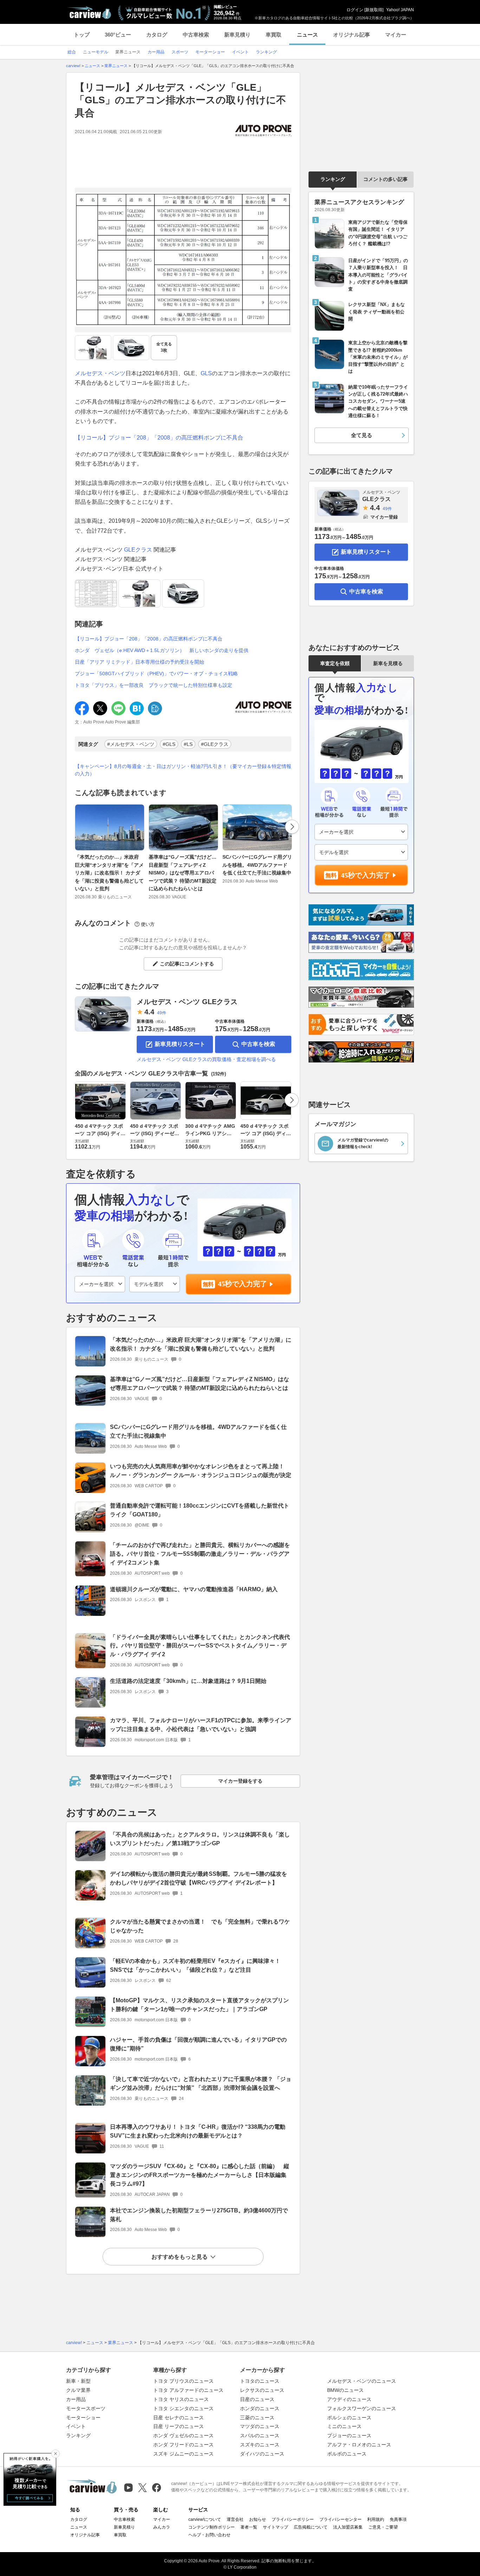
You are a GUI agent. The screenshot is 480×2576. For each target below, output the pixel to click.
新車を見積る (388, 663)
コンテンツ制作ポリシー (212, 2527)
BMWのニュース (345, 2390)
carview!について (205, 2519)
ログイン (355, 10)
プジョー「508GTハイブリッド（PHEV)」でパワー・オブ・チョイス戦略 (156, 674)
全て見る (164, 347)
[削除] (56, 2454)
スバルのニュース (260, 2435)
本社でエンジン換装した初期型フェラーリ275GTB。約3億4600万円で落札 (199, 2215)
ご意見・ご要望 (383, 2527)
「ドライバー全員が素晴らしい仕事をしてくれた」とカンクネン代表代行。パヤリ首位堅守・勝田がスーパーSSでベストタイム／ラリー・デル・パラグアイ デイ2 (200, 1646)
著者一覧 (249, 2527)
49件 (162, 1013)
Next (292, 827)
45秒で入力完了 (242, 1284)
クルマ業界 (78, 2390)
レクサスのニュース (262, 2390)
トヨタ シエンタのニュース (183, 2408)
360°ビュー (118, 35)
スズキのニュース (260, 2445)
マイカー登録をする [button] (240, 1781)
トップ (82, 35)
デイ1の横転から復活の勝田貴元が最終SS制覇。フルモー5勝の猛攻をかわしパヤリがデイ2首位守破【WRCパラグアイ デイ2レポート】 (199, 1878)
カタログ (157, 35)
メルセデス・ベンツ (100, 373)
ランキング (333, 179)
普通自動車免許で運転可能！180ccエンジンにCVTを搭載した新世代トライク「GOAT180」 (200, 1510)
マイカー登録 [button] (384, 517)
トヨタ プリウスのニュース (183, 2381)
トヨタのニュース (260, 2381)
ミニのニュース (344, 2426)
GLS (206, 373)
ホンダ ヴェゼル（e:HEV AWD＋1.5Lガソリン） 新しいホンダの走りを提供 (162, 650)
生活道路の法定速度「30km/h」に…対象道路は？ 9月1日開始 (188, 1681)
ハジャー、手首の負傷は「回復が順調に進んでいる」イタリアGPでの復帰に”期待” (198, 2044)
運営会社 (235, 2519)
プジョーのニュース (349, 2435)
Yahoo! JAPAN (400, 10)
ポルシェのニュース (349, 2418)
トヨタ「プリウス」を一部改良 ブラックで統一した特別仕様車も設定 (154, 685)
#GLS (169, 744)
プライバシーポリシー (293, 2519)
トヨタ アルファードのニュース (188, 2390)
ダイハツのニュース (262, 2454)
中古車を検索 (258, 1044)
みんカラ (162, 2527)
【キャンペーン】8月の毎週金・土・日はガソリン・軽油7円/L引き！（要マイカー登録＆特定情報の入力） (183, 770)
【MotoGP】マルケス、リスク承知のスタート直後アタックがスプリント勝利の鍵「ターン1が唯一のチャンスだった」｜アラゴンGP (199, 2005)
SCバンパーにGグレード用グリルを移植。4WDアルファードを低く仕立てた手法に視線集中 (257, 865)
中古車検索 (196, 35)
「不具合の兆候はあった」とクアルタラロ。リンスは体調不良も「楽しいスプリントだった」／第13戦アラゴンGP (200, 1839)
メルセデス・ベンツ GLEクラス (187, 1002)
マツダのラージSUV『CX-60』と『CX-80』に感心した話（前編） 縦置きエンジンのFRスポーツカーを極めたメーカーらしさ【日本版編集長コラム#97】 (200, 2175)
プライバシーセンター (340, 2519)
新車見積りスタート (180, 1044)
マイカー (396, 35)
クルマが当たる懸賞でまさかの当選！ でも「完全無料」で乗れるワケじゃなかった (200, 1926)
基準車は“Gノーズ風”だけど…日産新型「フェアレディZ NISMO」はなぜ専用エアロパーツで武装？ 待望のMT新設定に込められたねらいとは (183, 873)
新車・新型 (78, 2381)
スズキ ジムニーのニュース (183, 2454)
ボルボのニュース (347, 2454)
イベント (76, 2426)
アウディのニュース (349, 2399)
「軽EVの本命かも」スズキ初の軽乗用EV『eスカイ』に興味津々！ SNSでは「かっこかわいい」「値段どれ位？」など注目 (195, 1965)
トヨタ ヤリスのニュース (181, 2399)
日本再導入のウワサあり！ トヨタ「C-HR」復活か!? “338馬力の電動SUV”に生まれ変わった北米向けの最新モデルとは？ (198, 2131)
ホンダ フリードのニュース (183, 2445)
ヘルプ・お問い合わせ (209, 2535)
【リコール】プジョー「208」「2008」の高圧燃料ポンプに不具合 (159, 438)
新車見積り (237, 35)
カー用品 (76, 2399)
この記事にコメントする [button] (187, 964)
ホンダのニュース (260, 2408)
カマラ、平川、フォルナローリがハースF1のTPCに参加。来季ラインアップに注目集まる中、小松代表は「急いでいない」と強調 (201, 1725)
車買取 (274, 35)
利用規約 (376, 2519)
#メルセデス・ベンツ (131, 744)
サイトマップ (275, 2527)
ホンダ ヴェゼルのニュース (183, 2435)
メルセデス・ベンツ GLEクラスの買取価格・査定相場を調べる (206, 1059)
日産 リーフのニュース (179, 2426)
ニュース (307, 35)
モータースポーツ (86, 2408)
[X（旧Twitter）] (142, 2488)
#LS (188, 744)
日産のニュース (257, 2399)
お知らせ (258, 2519)
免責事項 (398, 2519)
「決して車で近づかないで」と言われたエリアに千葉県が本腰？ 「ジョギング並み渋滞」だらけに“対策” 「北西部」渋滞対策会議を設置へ (201, 2083)
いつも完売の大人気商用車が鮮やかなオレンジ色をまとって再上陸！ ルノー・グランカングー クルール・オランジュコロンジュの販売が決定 (201, 1471)
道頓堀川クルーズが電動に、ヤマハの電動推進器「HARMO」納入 (194, 1589)
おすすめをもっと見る (180, 2257)
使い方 (148, 924)
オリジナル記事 (352, 35)
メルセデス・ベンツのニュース (362, 2381)
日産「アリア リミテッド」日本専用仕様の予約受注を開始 (140, 662)
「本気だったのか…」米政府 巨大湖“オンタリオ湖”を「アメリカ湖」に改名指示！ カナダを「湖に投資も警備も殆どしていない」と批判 (109, 873)
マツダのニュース (260, 2426)
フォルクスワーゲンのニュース (362, 2408)
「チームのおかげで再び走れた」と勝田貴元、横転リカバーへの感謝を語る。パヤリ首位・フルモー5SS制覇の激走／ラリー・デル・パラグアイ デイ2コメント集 (200, 1554)
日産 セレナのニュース (179, 2418)
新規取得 (374, 10)
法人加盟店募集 (348, 2527)
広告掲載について (311, 2527)
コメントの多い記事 (385, 179)
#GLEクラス (215, 744)
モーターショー (83, 2418)
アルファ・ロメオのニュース (359, 2445)
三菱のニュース (257, 2418)
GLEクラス (138, 550)
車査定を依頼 (335, 663)
